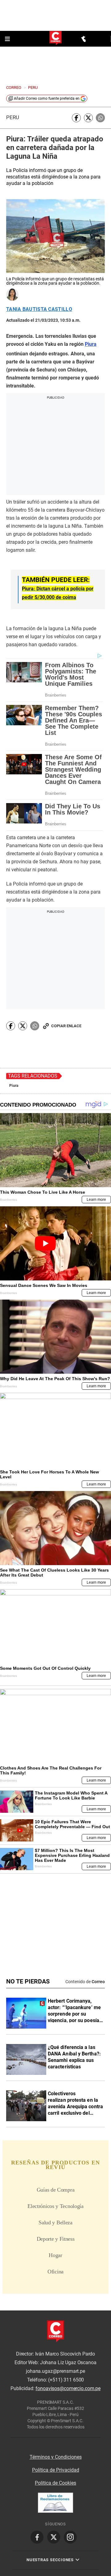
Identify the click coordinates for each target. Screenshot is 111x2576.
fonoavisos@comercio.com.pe (68, 2388)
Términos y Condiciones (56, 2457)
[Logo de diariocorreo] (55, 38)
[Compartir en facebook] (76, 118)
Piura (14, 1086)
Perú (13, 117)
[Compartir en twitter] (88, 118)
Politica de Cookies (55, 2483)
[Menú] (8, 39)
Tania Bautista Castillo (39, 309)
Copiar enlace (66, 1026)
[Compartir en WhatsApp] (100, 118)
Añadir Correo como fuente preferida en (47, 98)
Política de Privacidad (56, 2470)
